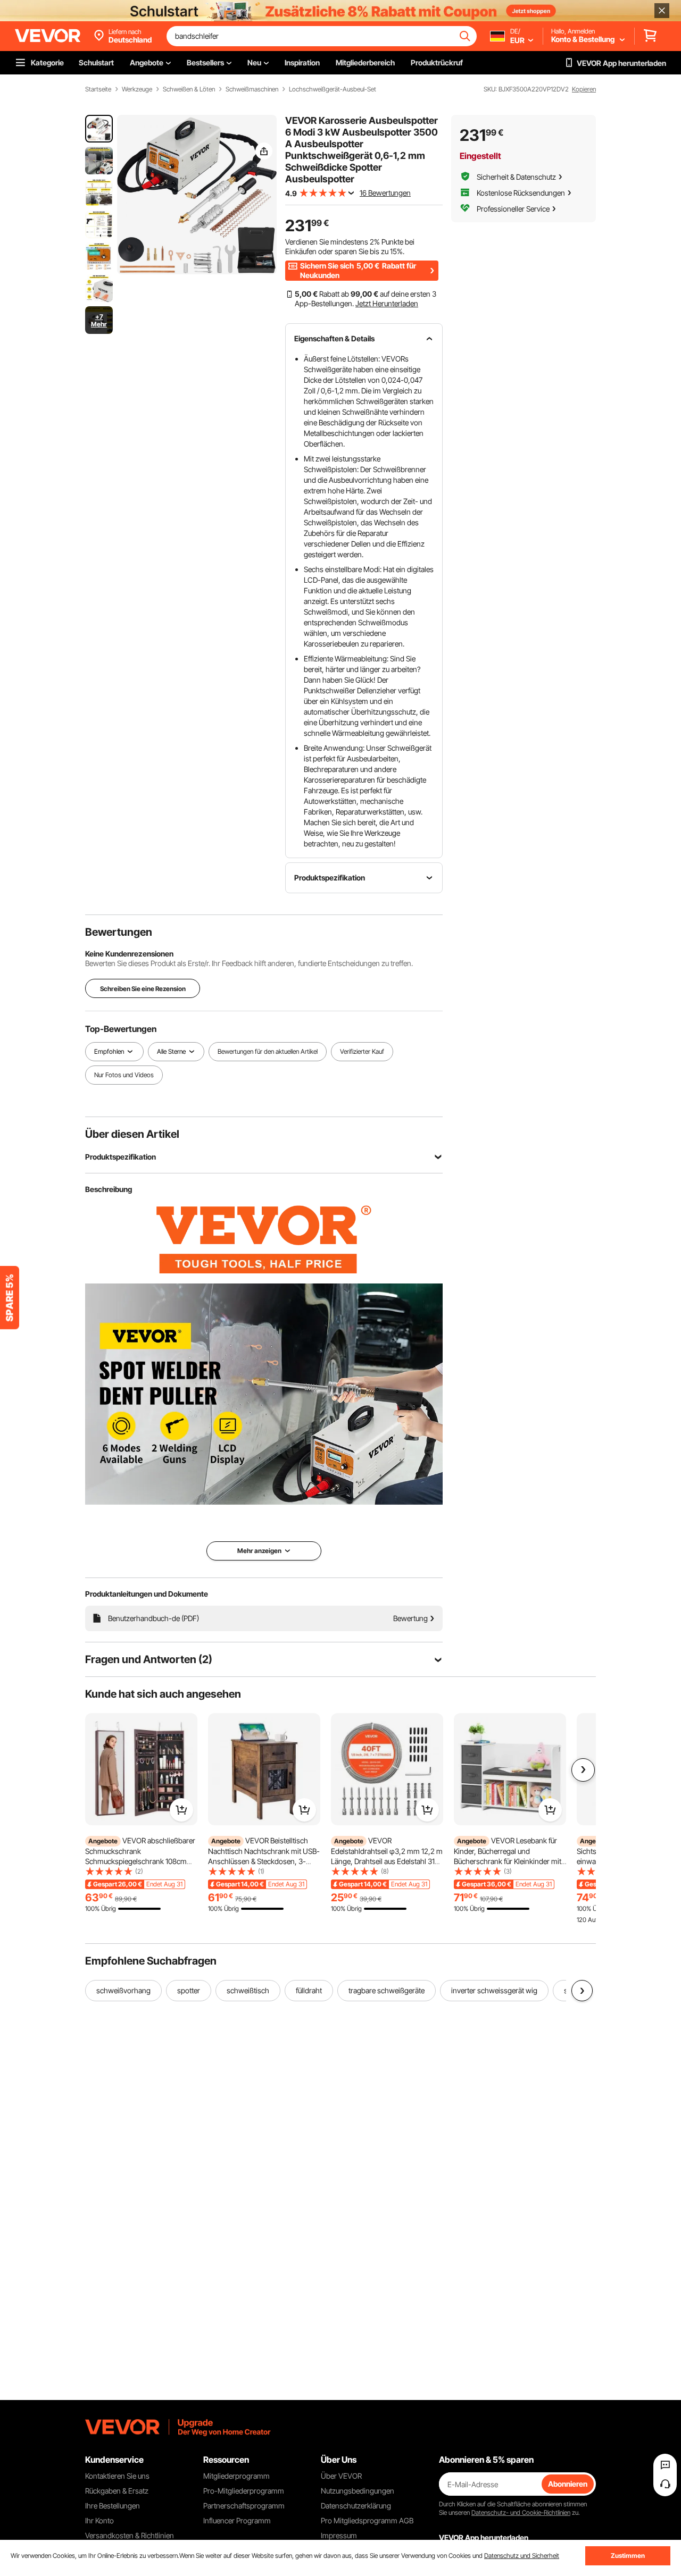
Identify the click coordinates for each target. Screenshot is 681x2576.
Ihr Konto (99, 2520)
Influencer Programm (237, 2520)
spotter (189, 1990)
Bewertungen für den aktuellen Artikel (268, 1051)
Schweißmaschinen (252, 89)
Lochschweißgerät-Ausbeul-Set (333, 89)
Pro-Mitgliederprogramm (244, 2491)
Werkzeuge (137, 89)
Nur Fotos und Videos (124, 1075)
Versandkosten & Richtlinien (130, 2535)
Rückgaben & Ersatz (117, 2491)
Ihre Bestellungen (113, 2506)
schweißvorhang (123, 1990)
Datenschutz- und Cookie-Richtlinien (521, 2512)
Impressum (339, 2535)
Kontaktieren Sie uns (117, 2476)
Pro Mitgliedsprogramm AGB (367, 2520)
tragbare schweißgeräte (387, 1990)
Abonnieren (568, 2484)
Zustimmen (628, 2556)
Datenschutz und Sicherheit (522, 2556)
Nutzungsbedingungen (358, 2491)
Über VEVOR (341, 2476)
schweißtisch (248, 1990)
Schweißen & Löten (189, 89)
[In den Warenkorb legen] (181, 1810)
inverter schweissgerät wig (494, 1990)
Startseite (98, 89)
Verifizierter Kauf (362, 1051)
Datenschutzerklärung (356, 2506)
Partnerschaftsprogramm (244, 2506)
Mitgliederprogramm (236, 2476)
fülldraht (309, 1990)
